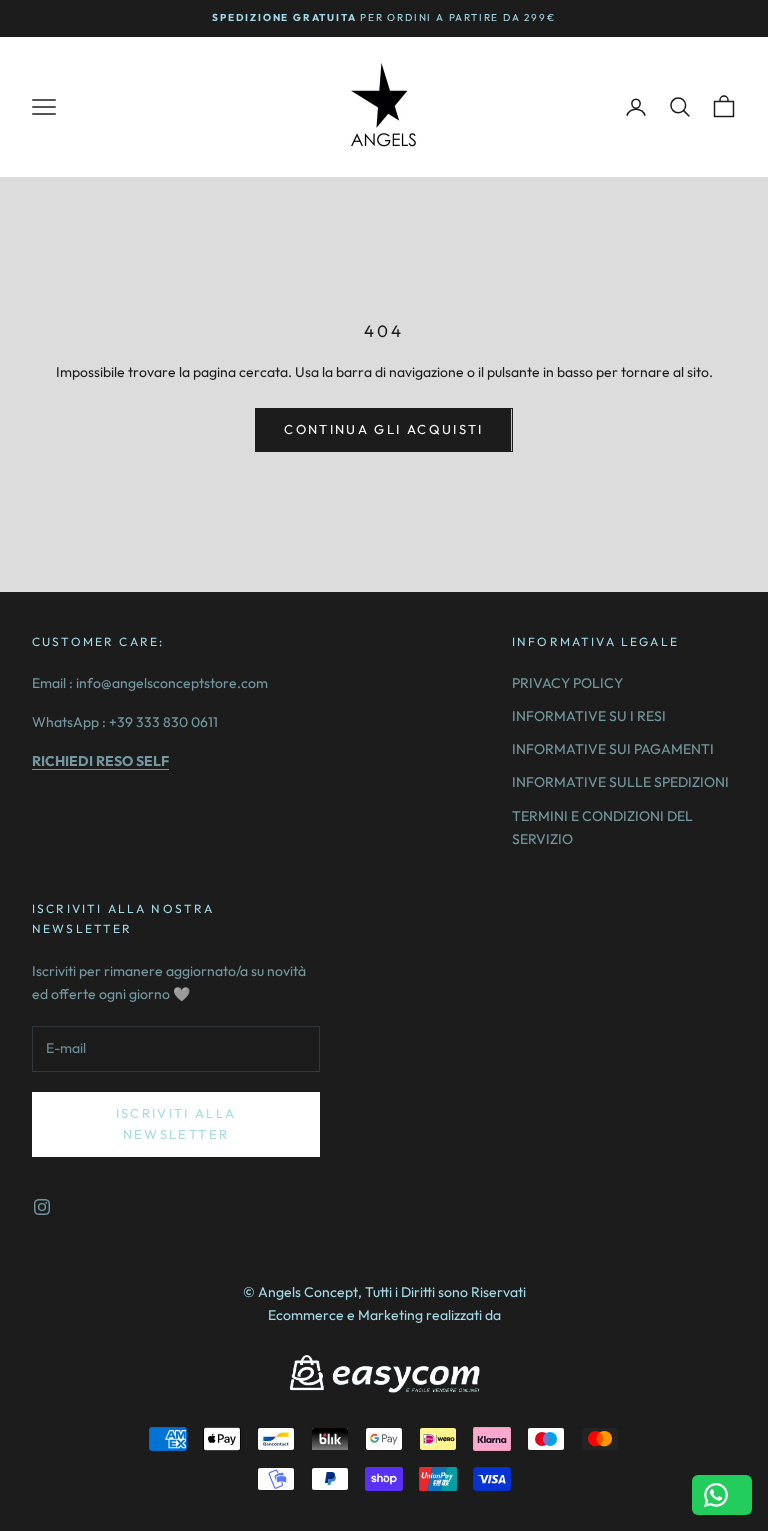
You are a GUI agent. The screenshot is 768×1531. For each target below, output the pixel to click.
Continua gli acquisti (383, 429)
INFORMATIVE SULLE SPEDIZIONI (620, 782)
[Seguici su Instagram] (42, 1207)
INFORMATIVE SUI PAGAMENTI (613, 749)
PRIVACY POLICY (567, 683)
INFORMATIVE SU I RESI (589, 716)
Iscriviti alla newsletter (176, 1123)
